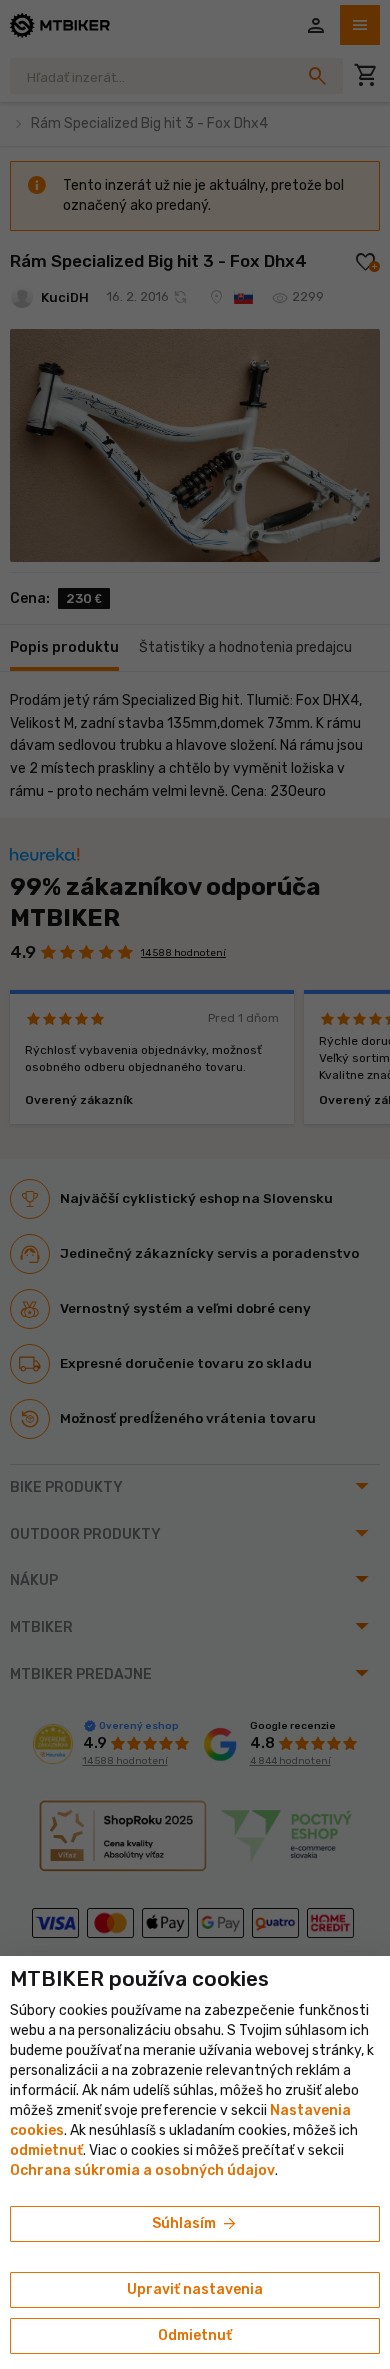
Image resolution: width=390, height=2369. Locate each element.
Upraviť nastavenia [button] (195, 2289)
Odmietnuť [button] (195, 2335)
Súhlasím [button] (195, 2224)
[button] (46, 2150)
